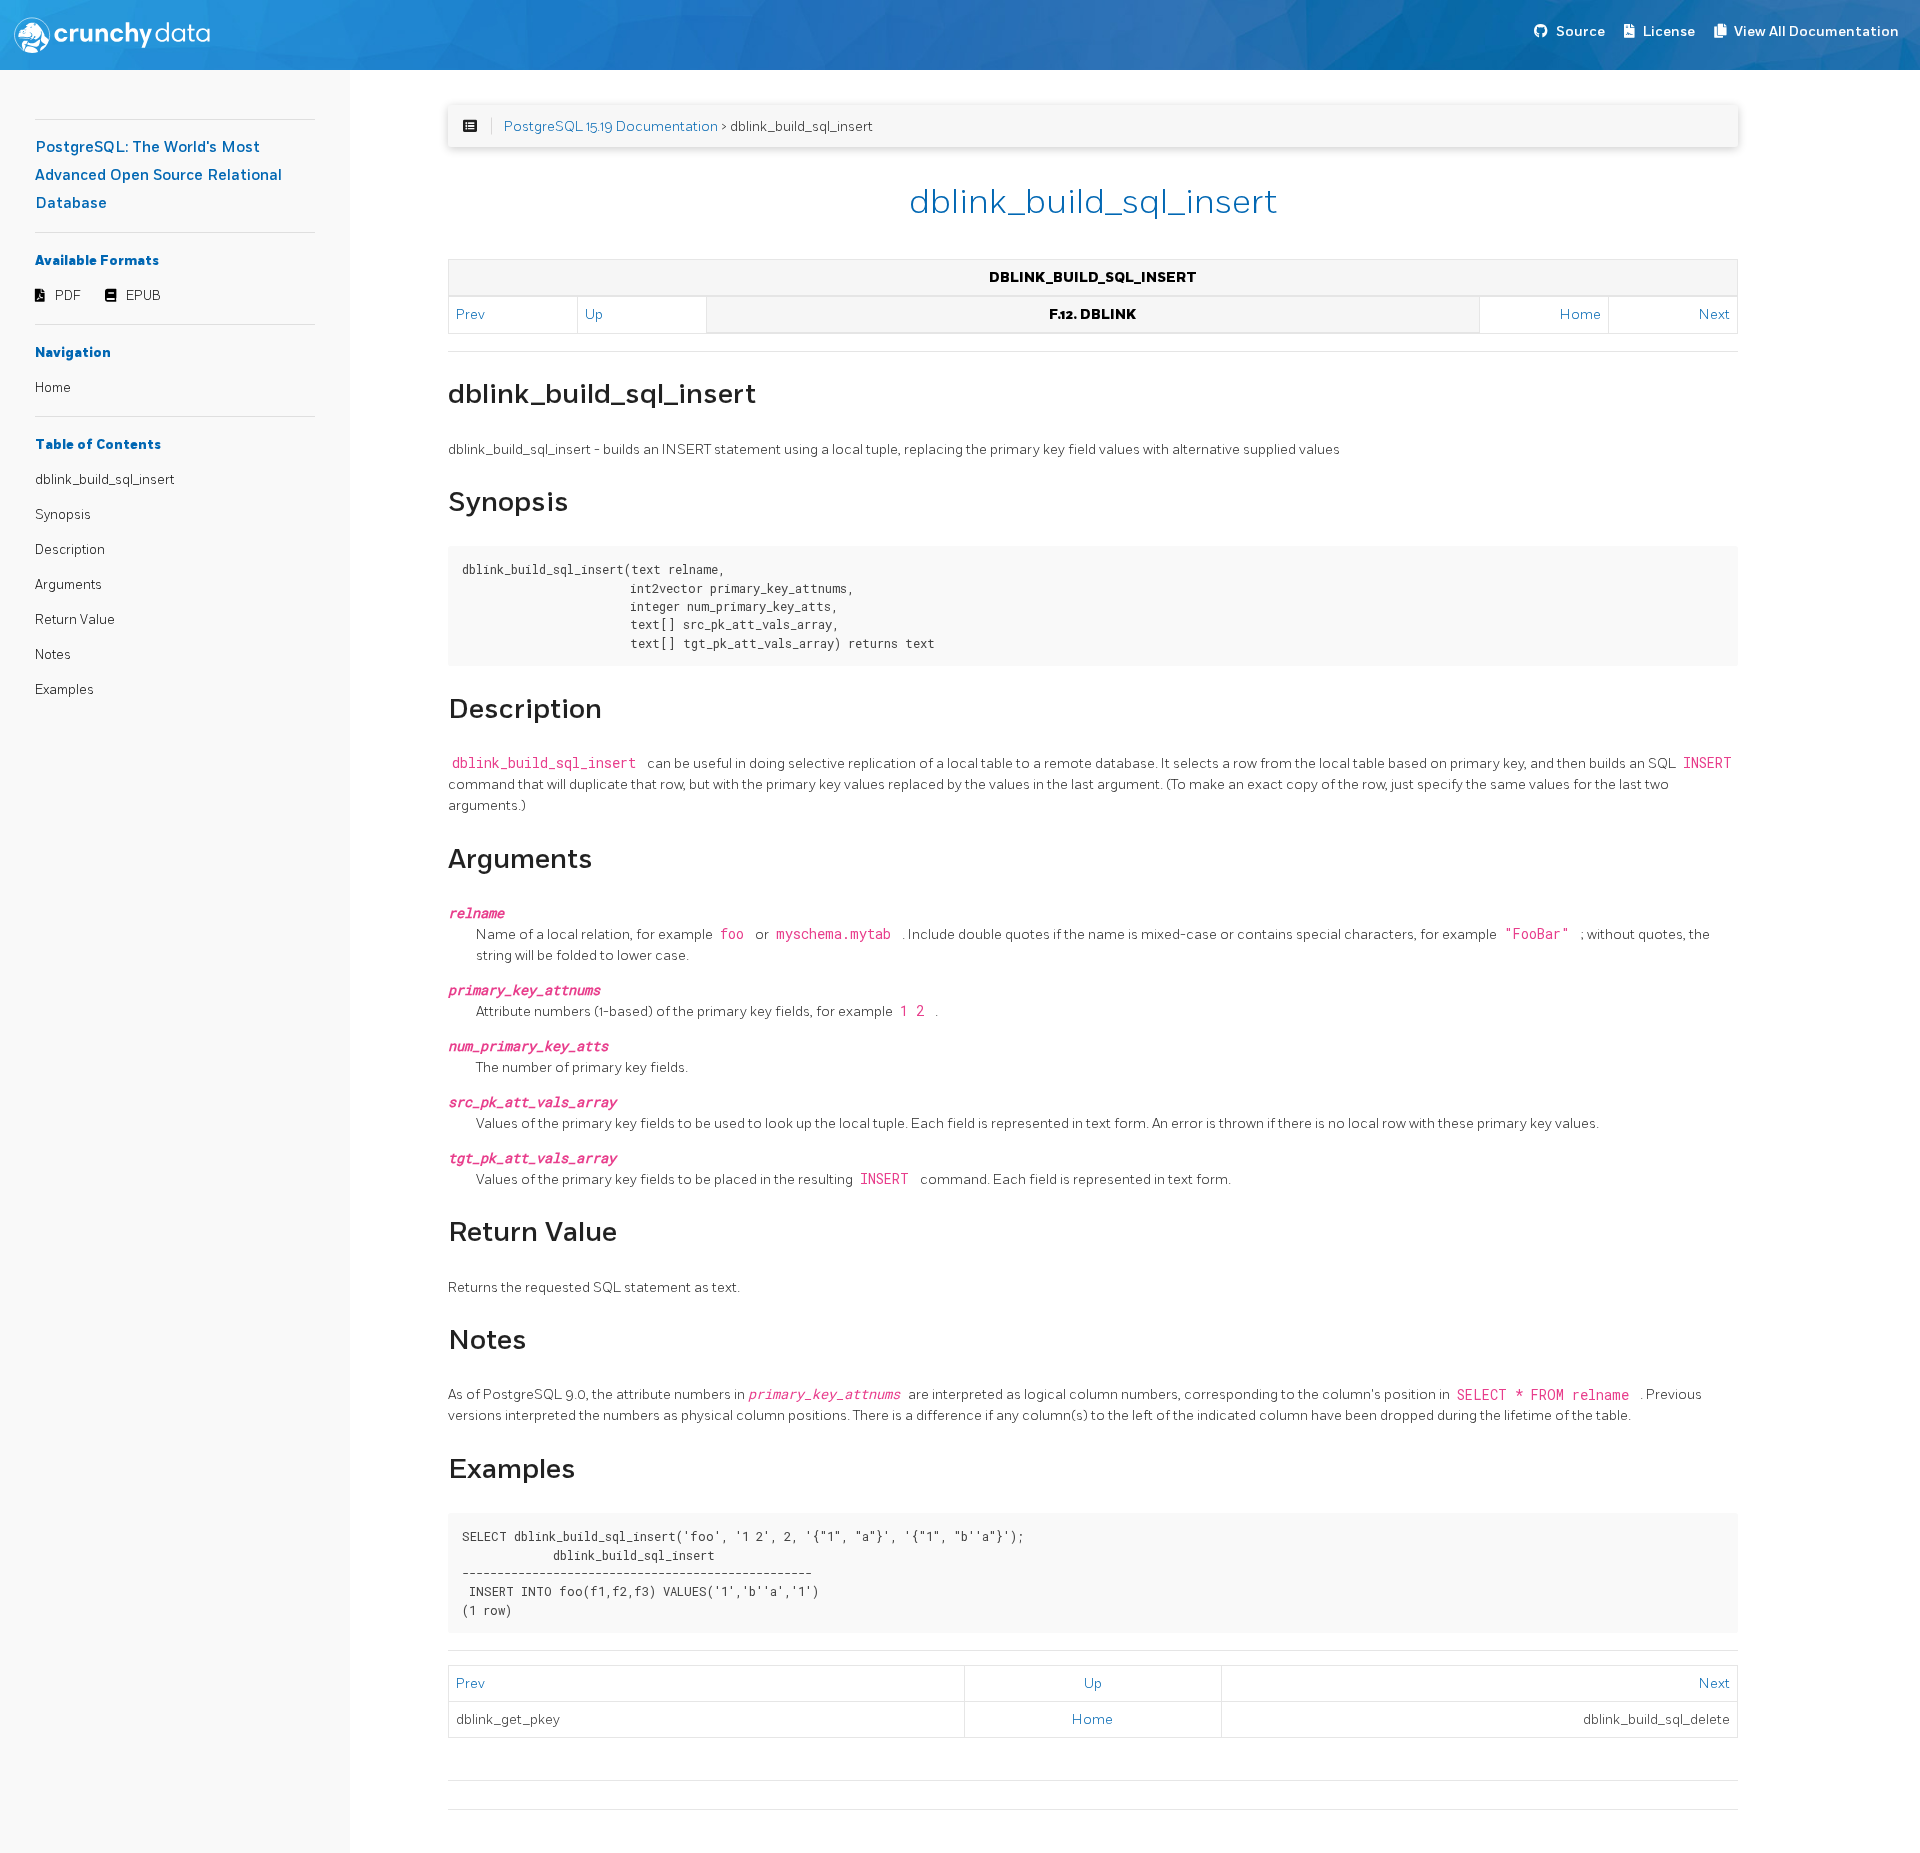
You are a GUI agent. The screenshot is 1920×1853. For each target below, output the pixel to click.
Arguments (68, 585)
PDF (68, 296)
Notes (53, 655)
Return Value (75, 620)
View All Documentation (1816, 31)
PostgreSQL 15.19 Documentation (611, 126)
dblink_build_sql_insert (104, 480)
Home (53, 388)
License (1669, 31)
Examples (64, 690)
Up (594, 314)
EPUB (143, 296)
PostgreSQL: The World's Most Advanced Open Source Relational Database (158, 175)
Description (70, 550)
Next (1714, 314)
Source (1580, 31)
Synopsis (63, 515)
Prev (470, 314)
